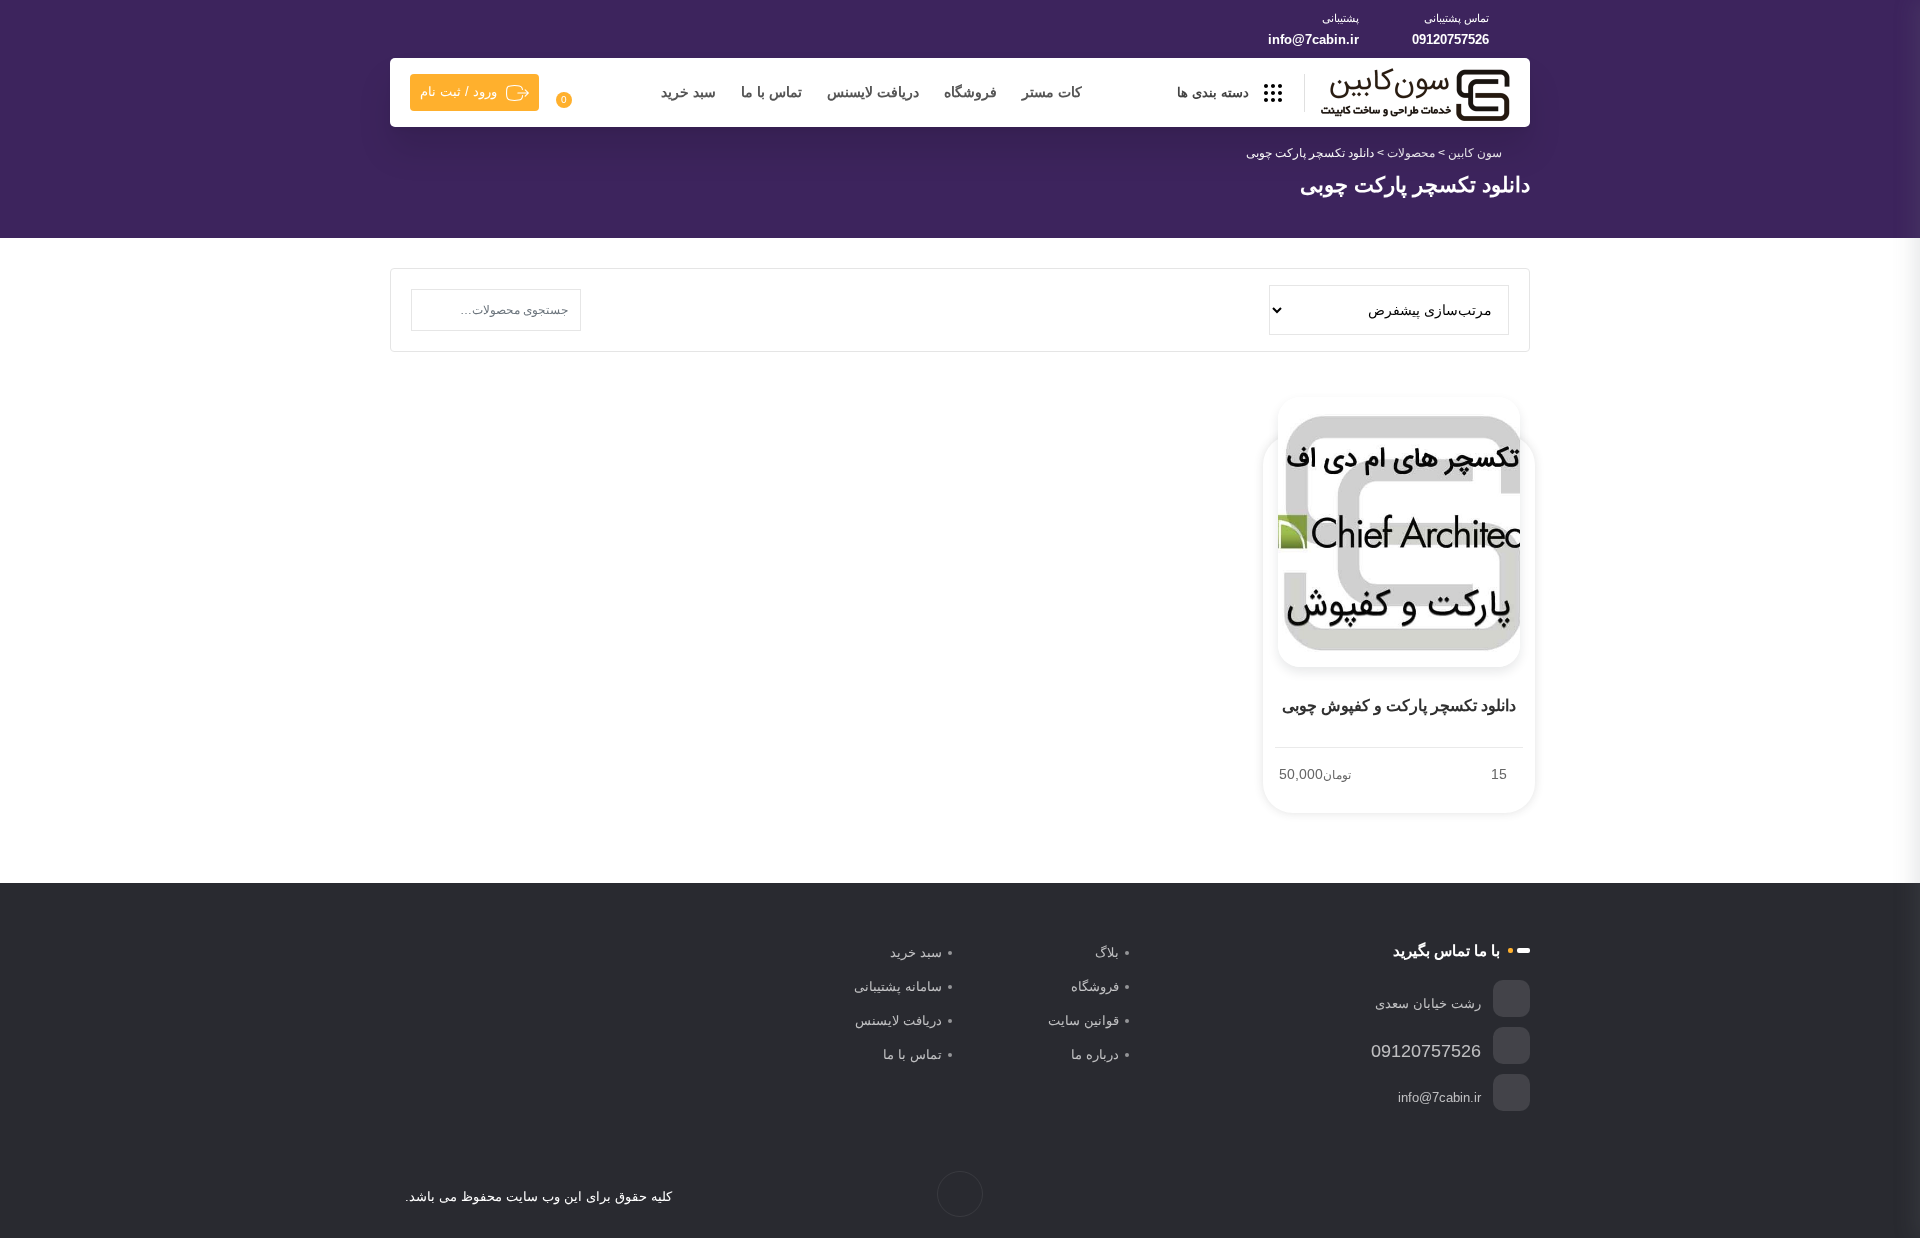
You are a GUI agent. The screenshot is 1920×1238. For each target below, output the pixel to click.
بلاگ (1107, 952)
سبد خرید (688, 92)
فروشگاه (970, 92)
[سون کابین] (1415, 94)
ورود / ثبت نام (458, 91)
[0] (575, 93)
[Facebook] (1504, 1197)
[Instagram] (1462, 1197)
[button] (432, 310)
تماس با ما (771, 92)
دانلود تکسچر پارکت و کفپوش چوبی (1399, 705)
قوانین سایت (1083, 1020)
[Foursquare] (1399, 1197)
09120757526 (1450, 39)
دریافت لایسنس (873, 92)
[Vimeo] (1441, 1197)
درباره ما (1095, 1054)
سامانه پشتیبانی (898, 986)
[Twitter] (1483, 1197)
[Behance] (1420, 1197)
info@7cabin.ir (1313, 39)
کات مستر (1052, 92)
